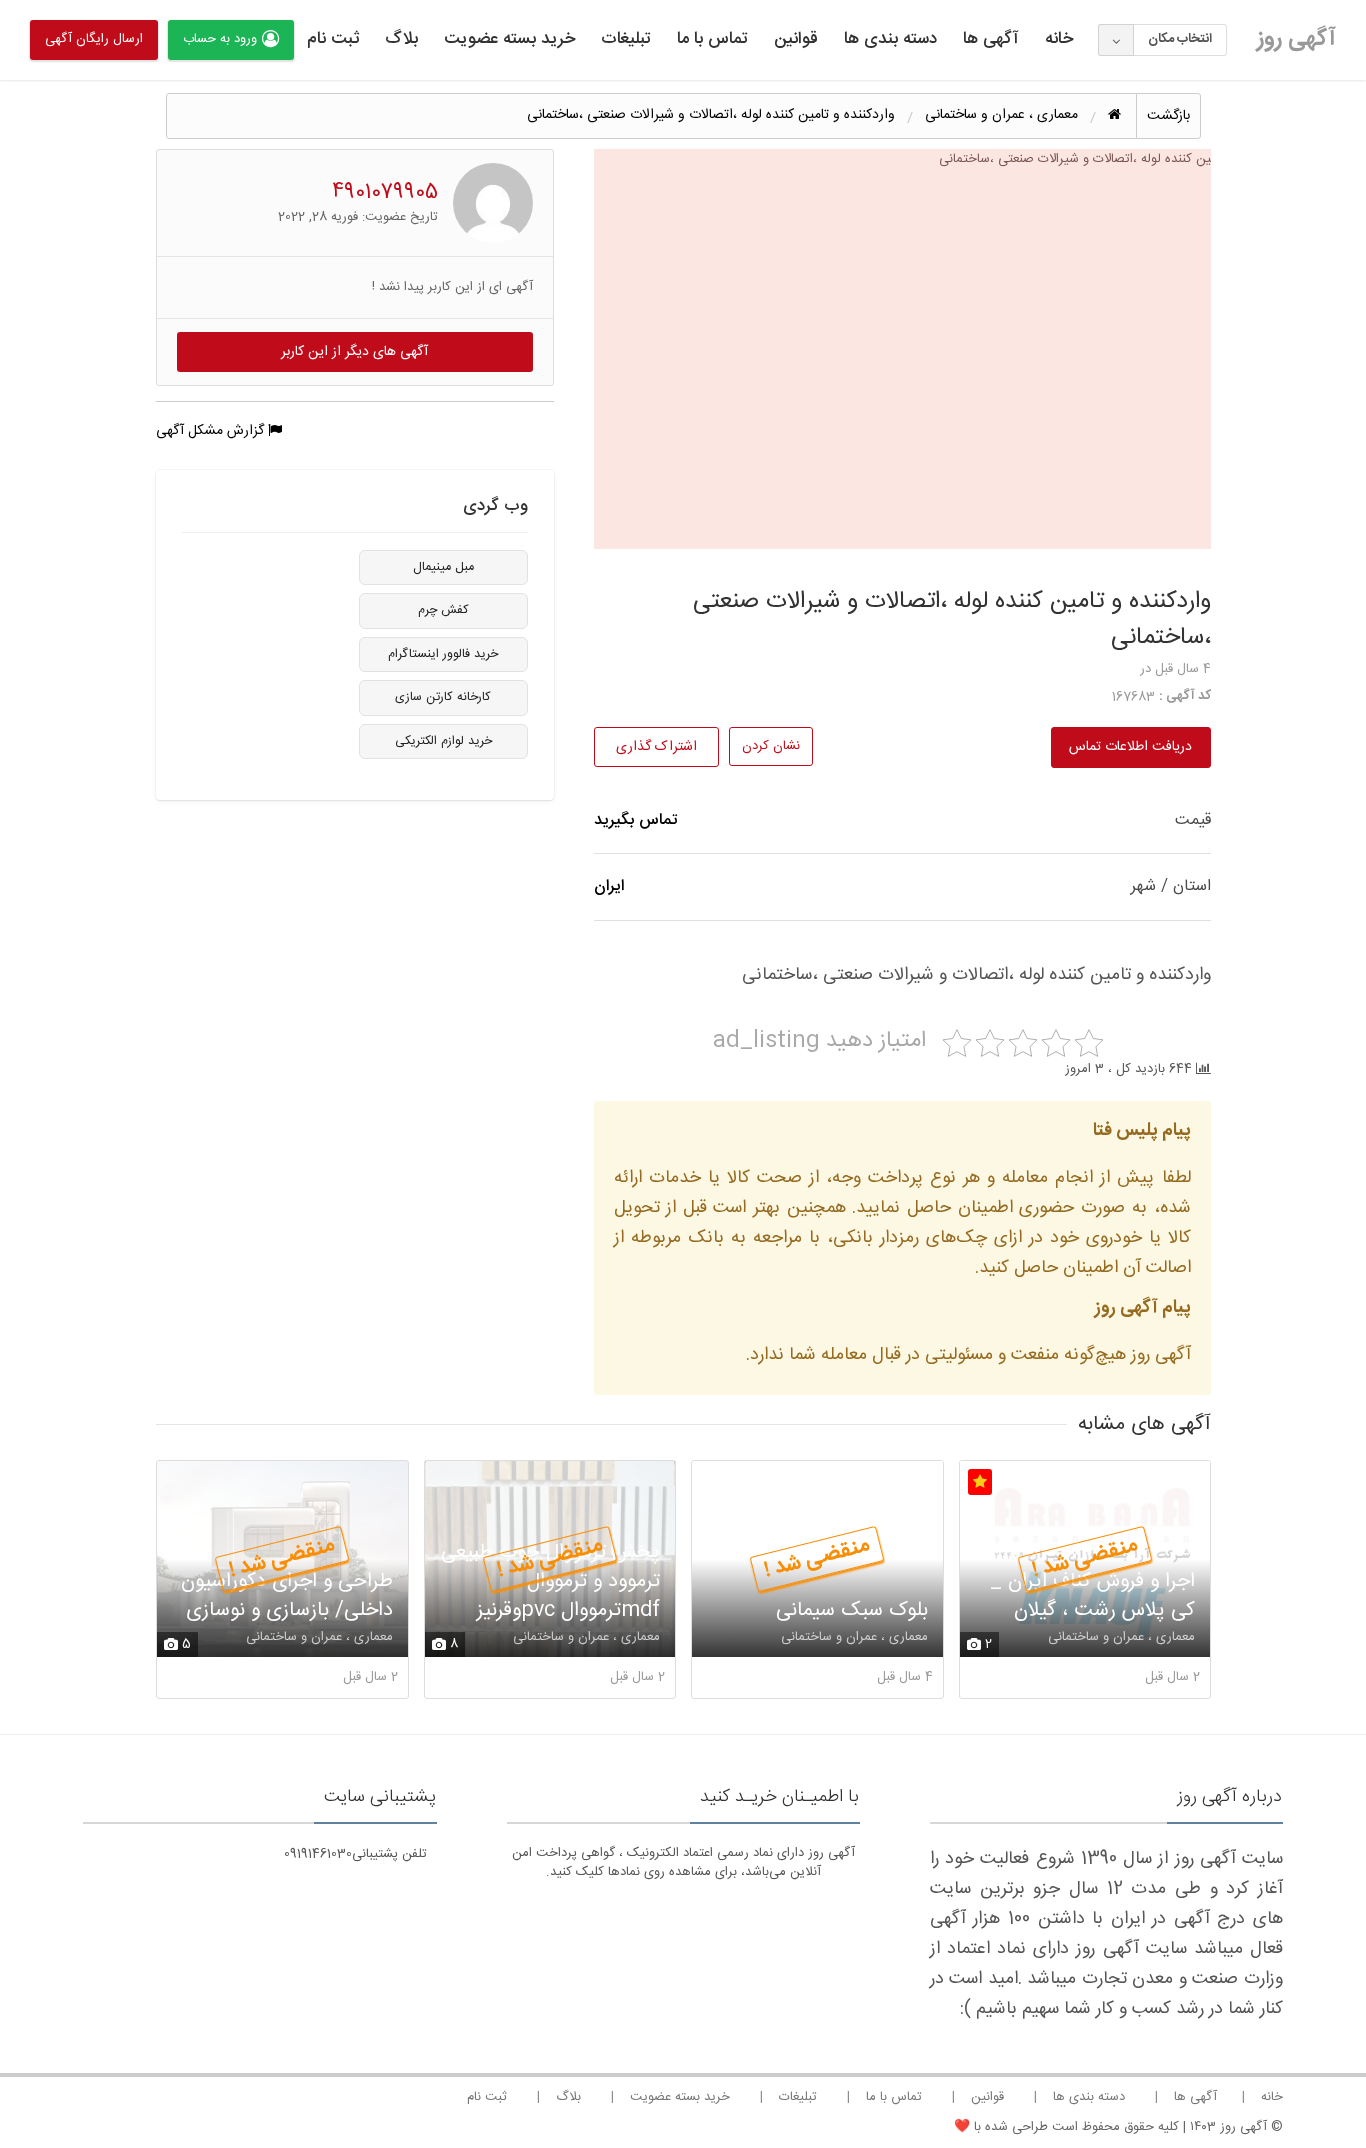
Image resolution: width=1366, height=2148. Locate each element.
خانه (1059, 39)
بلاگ (401, 39)
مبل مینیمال (443, 567)
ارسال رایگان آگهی (94, 39)
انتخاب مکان (1180, 39)
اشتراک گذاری (656, 747)
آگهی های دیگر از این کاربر (354, 352)
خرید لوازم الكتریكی (443, 741)
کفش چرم (443, 610)
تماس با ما (712, 39)
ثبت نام (333, 39)
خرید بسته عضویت (509, 39)
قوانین (796, 39)
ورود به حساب (220, 39)
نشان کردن (771, 746)
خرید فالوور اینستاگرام (443, 654)
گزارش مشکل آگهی (212, 431)
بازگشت (1168, 116)
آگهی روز (1296, 39)
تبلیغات (626, 39)
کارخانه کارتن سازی (443, 697)
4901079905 (385, 192)
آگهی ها (991, 39)
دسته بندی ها (890, 39)
